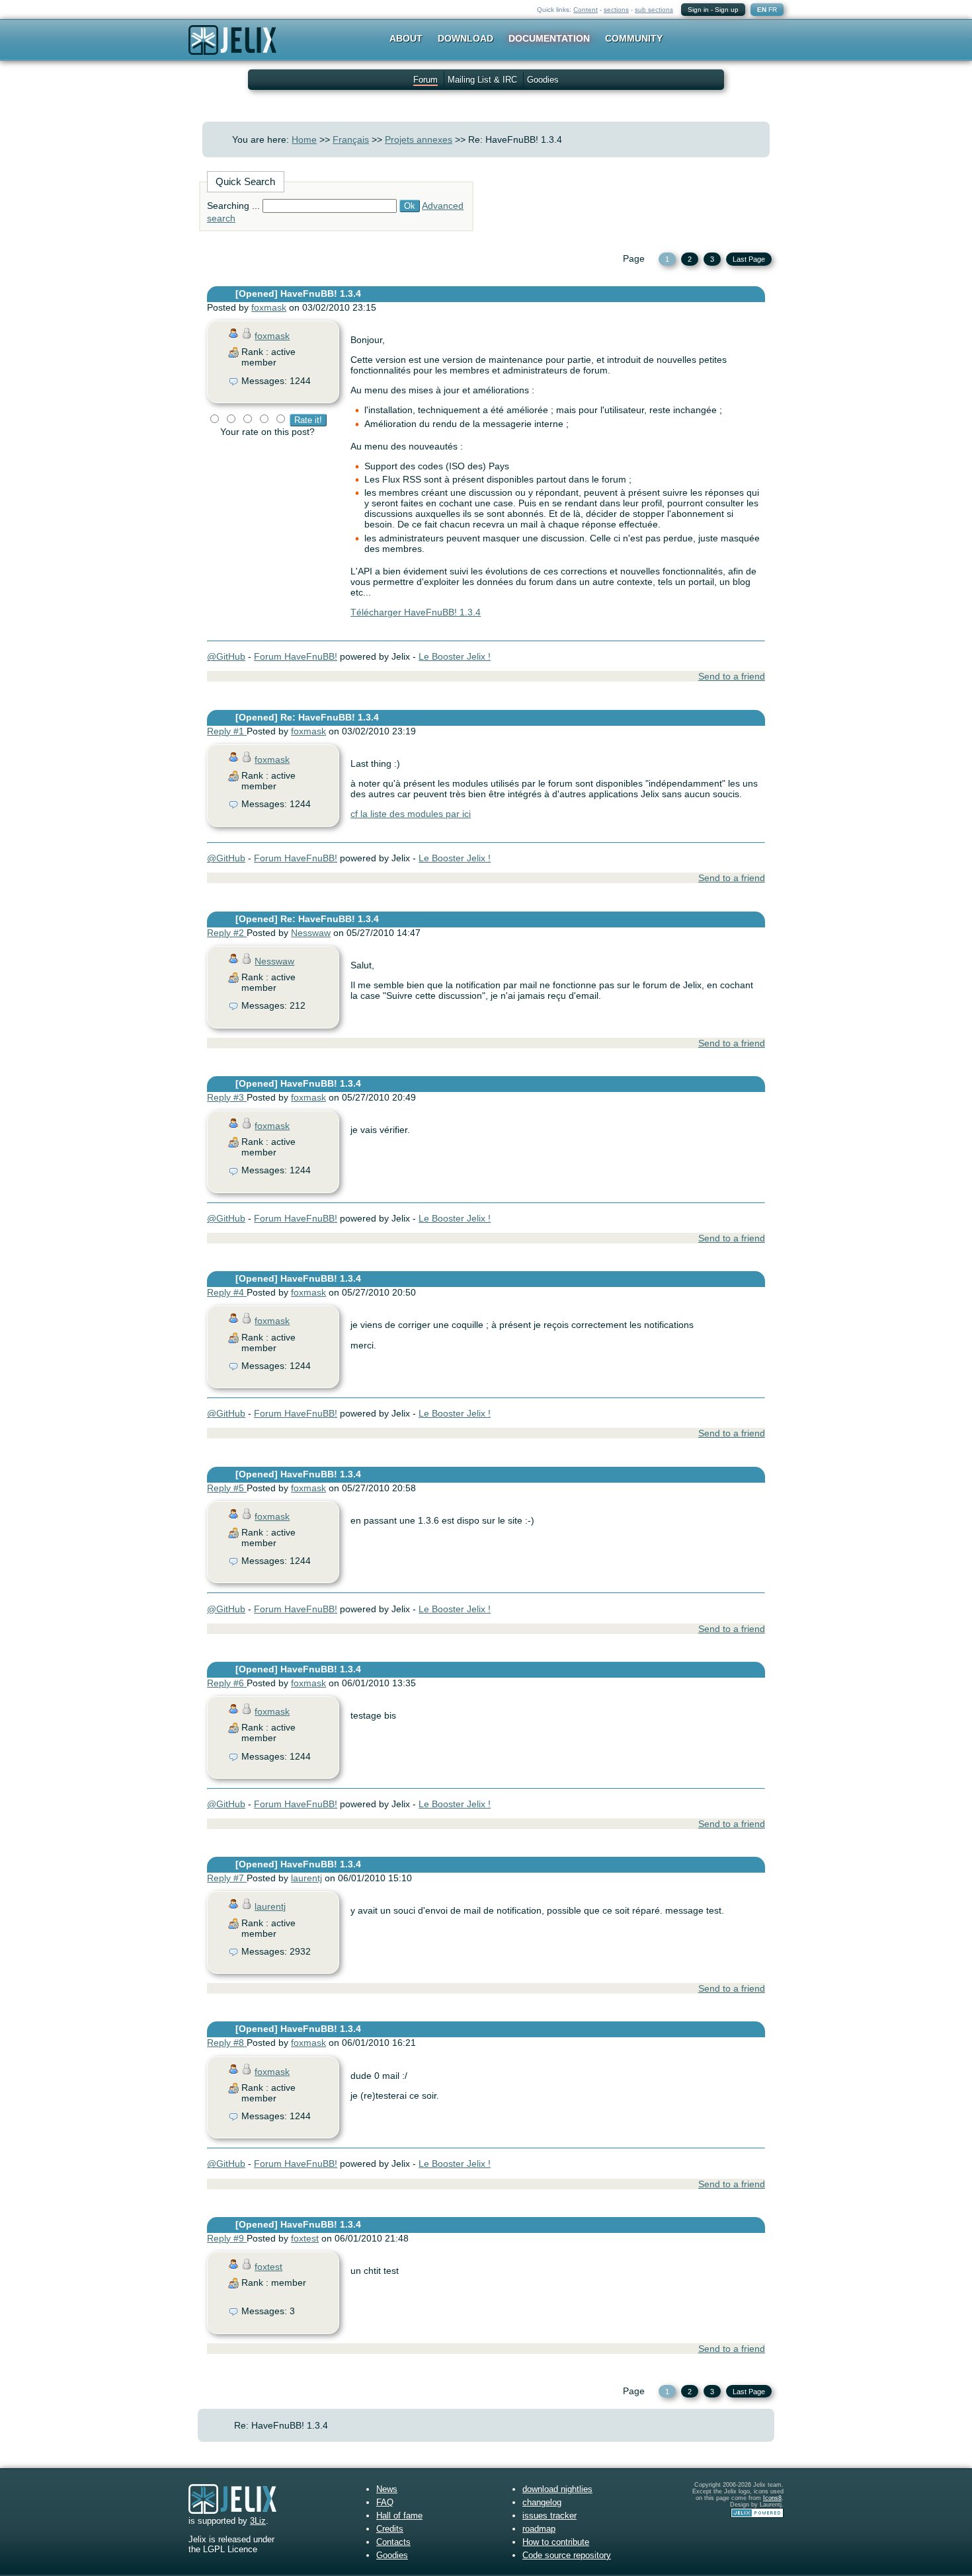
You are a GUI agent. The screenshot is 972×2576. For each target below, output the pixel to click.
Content (586, 10)
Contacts (393, 2542)
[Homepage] (232, 49)
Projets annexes (419, 139)
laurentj (306, 1878)
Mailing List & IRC (482, 80)
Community (634, 38)
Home (304, 139)
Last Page (749, 259)
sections (616, 10)
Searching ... (233, 206)
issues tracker (549, 2516)
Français (351, 139)
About (406, 38)
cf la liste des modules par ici (411, 814)
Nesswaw (311, 933)
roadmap (539, 2529)
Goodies (543, 80)
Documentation (549, 38)
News (387, 2489)
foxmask (269, 307)
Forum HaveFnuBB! (296, 656)
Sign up (727, 10)
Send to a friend (732, 676)
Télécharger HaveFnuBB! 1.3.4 (416, 612)
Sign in (698, 10)
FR (773, 10)
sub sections (654, 10)
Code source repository (567, 2555)
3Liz (258, 2521)
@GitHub (226, 656)
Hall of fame (399, 2516)
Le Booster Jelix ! (455, 656)
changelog (542, 2502)
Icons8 (772, 2498)
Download (466, 38)
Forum (425, 80)
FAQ (385, 2502)
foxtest (305, 2238)
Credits (390, 2529)
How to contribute (556, 2542)
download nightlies (557, 2489)
